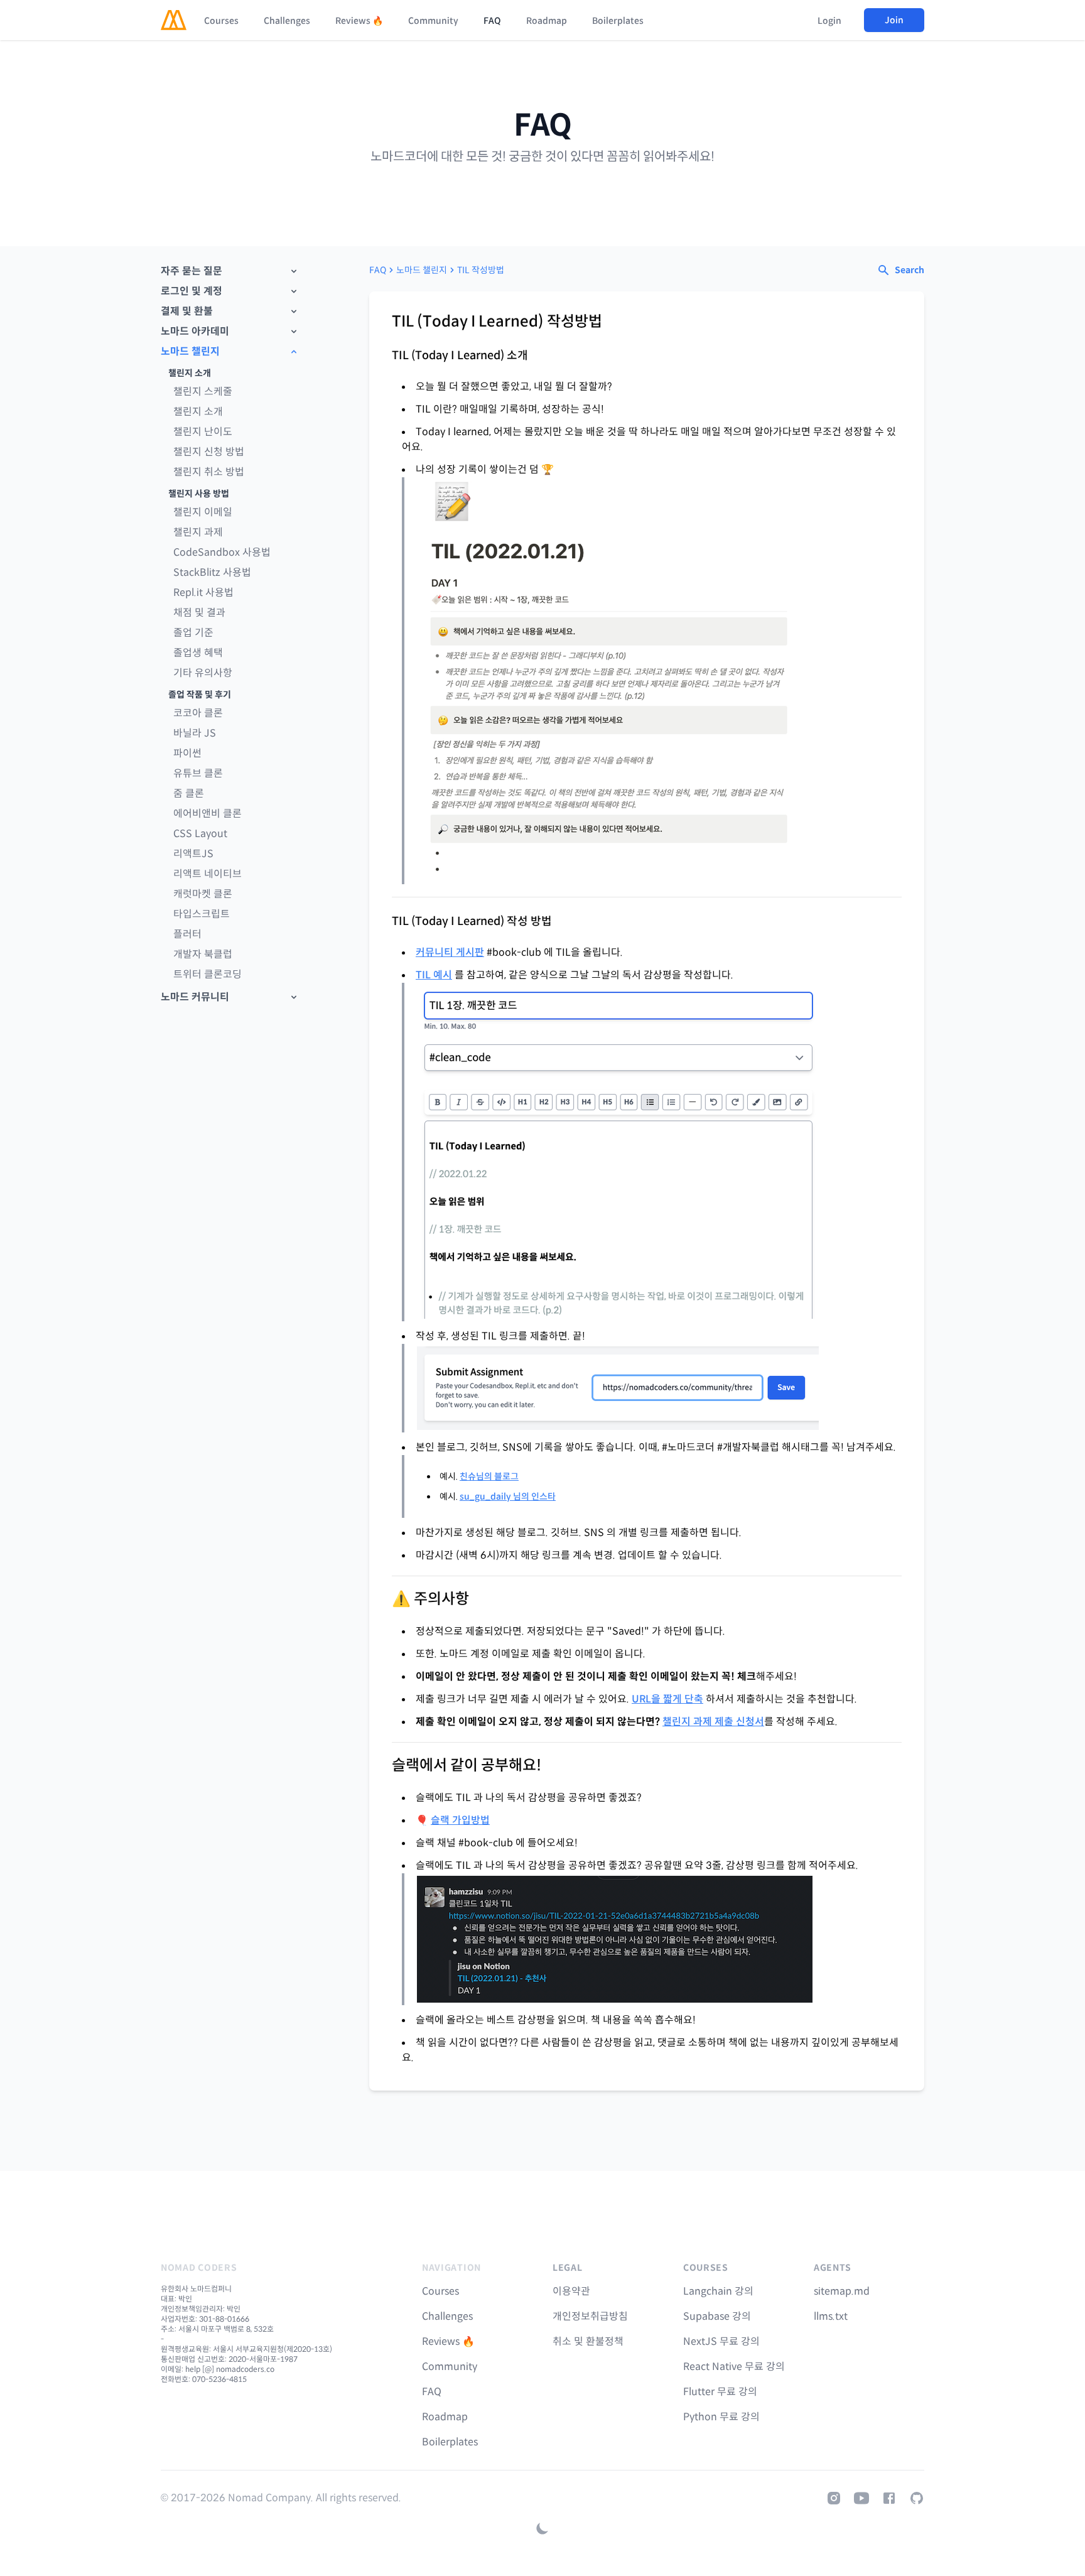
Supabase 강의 (717, 2316)
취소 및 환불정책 (588, 2341)
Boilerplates (618, 21)
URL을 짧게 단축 (667, 1699)
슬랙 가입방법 (460, 1820)
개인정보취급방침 (590, 2316)
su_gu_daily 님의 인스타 (508, 1496)
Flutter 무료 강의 (720, 2392)
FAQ (492, 21)
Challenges (287, 21)
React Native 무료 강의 (734, 2367)
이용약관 (571, 2291)
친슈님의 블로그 (489, 1476)
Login (829, 21)
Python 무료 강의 (721, 2417)
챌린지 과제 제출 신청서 (713, 1722)
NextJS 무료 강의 (721, 2341)
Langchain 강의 (718, 2291)
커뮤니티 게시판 (450, 952)
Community (433, 21)
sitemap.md (842, 2291)
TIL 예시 (434, 975)
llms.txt (831, 2316)
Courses (221, 21)
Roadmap (547, 21)
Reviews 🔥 (359, 21)
